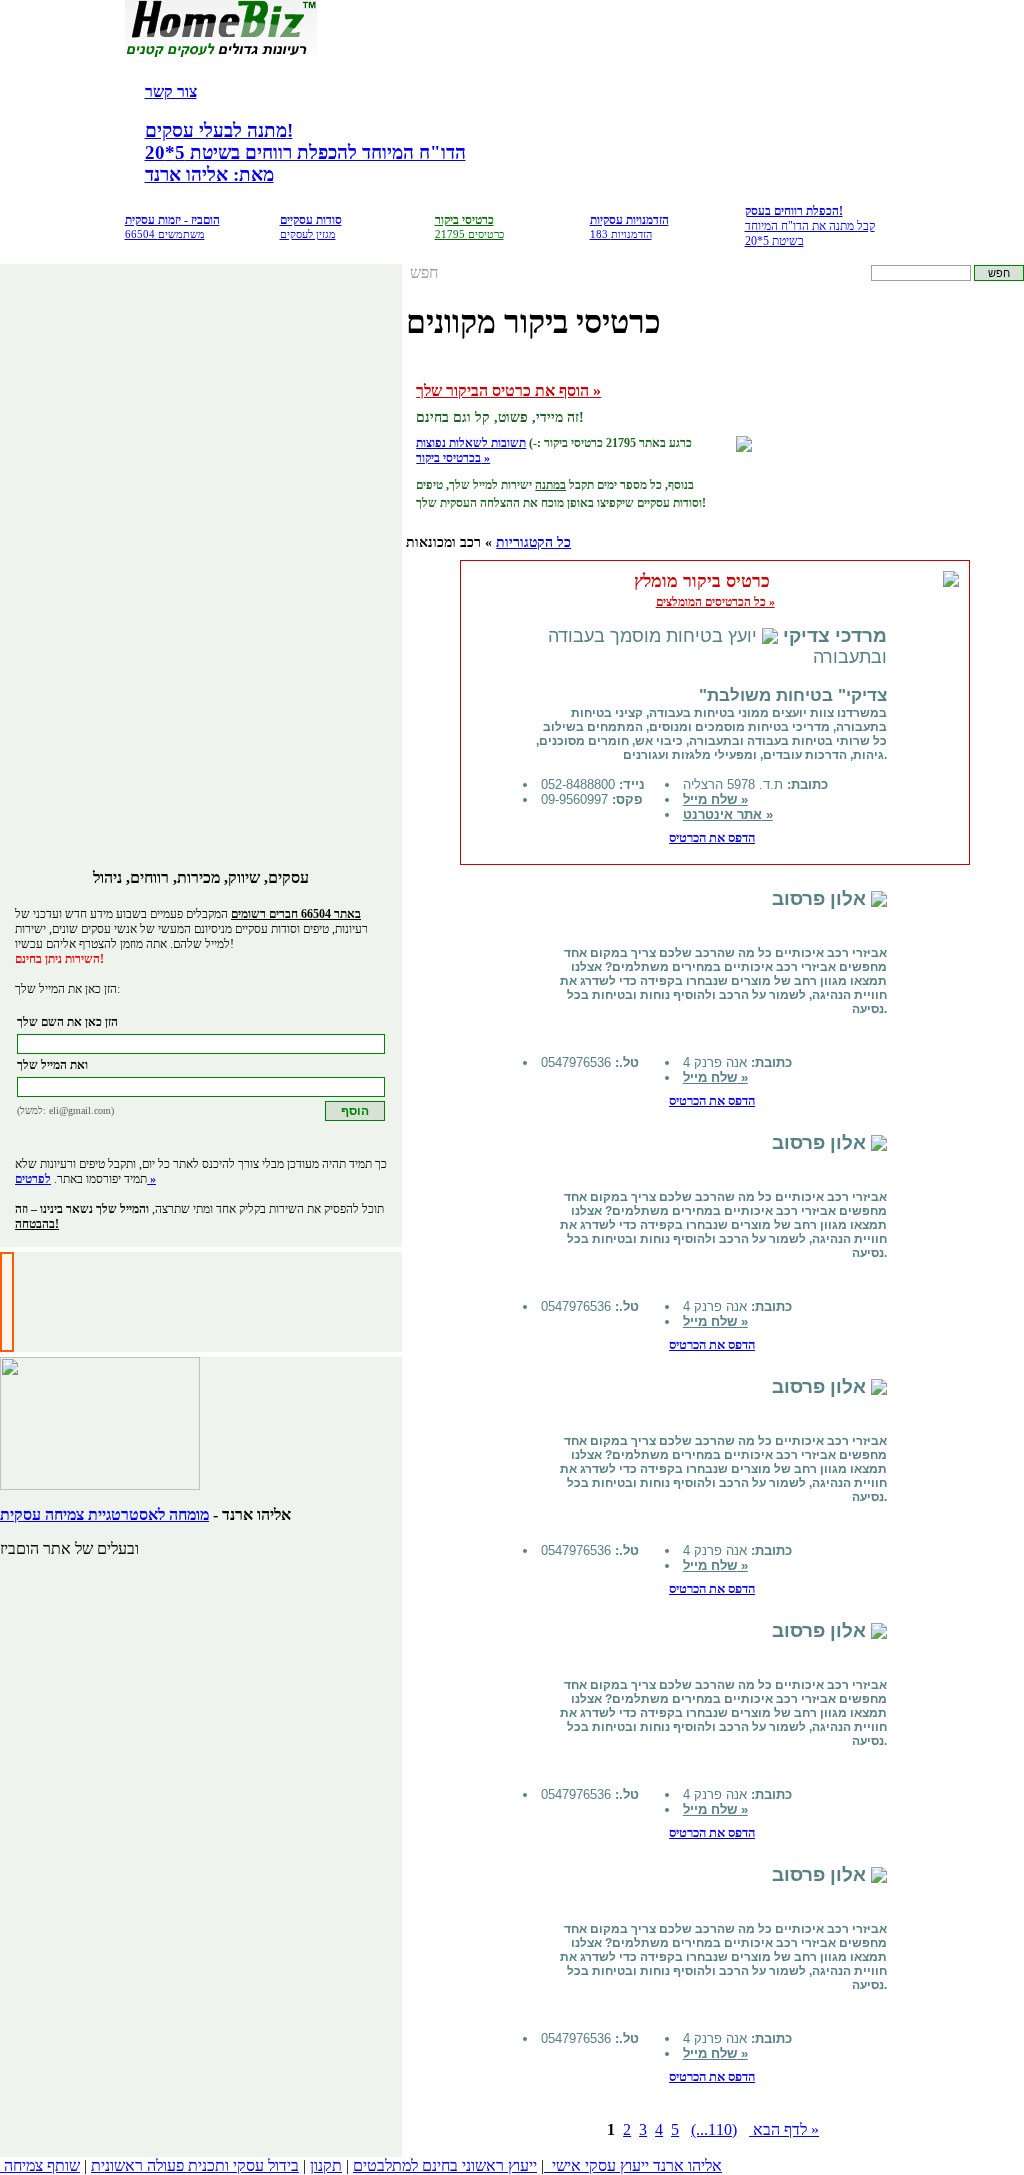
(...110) (714, 2129)
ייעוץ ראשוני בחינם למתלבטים (445, 2165)
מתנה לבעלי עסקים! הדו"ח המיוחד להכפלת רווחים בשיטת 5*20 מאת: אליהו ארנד (305, 152)
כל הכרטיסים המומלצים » (715, 602)
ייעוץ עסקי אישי (600, 2165)
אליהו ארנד (687, 2165)
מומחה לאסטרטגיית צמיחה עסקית (104, 1514)
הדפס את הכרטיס (712, 837)
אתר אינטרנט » (728, 814)
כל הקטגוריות (533, 542)
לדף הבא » (784, 2129)
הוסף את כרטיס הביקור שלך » (508, 390)
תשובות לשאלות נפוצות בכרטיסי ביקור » (471, 450)
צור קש (175, 91)
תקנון (326, 2165)
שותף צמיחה (42, 2165)
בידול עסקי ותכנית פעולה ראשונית (195, 2165)
